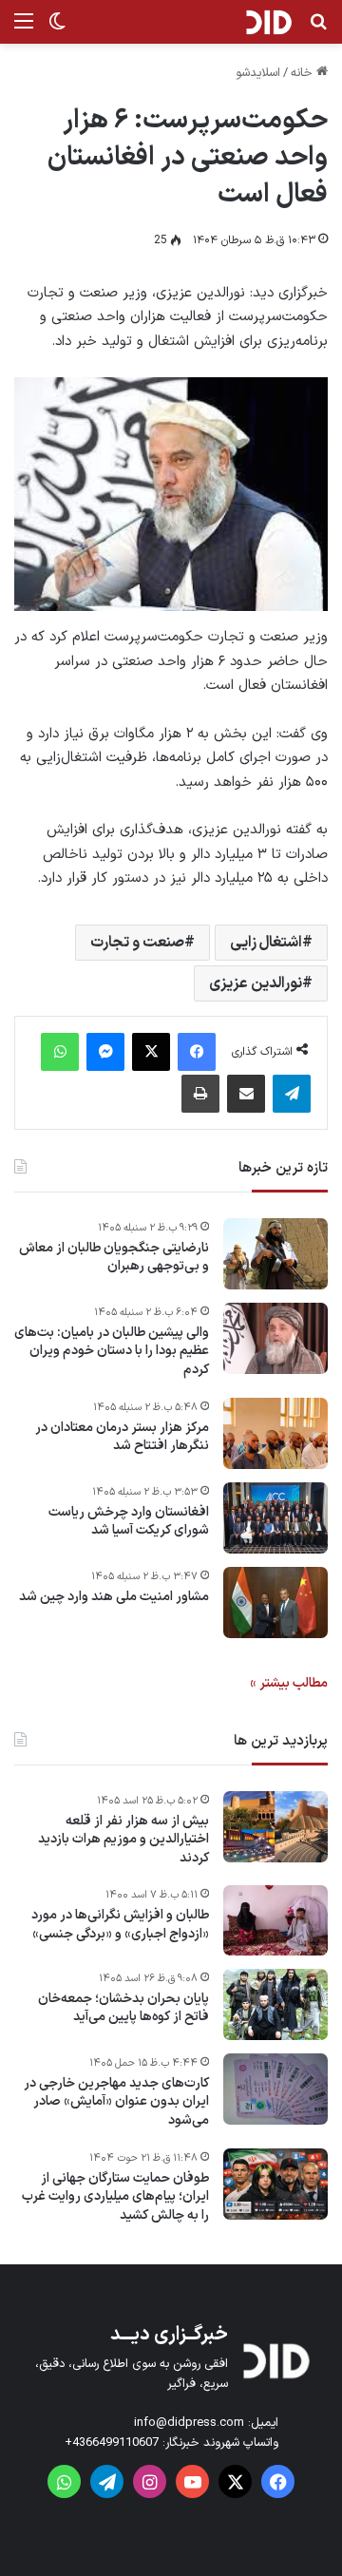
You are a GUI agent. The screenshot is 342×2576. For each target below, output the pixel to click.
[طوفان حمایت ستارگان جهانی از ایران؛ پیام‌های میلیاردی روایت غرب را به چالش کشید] (275, 2184)
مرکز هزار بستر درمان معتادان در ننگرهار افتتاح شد (122, 1437)
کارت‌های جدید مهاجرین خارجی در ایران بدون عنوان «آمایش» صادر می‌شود (116, 2102)
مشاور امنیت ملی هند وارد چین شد (114, 1597)
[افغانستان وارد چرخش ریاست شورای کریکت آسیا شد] (275, 1518)
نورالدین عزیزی (256, 983)
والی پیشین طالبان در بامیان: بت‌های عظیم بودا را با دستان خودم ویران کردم (112, 1352)
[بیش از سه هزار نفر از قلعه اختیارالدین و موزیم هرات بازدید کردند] (275, 1827)
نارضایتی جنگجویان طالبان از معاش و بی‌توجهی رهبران (114, 1258)
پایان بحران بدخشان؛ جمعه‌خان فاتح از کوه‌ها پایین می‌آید (123, 2008)
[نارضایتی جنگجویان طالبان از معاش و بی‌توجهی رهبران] (275, 1254)
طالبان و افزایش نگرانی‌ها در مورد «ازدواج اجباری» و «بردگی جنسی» (120, 1925)
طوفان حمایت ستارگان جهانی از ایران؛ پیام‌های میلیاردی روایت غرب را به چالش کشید (115, 2197)
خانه (304, 73)
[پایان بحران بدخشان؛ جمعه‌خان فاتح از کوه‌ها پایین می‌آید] (275, 2004)
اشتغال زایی (266, 943)
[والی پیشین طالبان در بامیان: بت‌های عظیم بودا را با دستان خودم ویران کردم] (275, 1338)
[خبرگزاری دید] (268, 22)
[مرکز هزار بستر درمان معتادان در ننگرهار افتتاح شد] (275, 1433)
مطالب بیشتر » (289, 1683)
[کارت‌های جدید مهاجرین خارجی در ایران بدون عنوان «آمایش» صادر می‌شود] (275, 2089)
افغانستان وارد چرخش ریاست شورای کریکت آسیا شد (129, 1522)
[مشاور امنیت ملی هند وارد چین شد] (275, 1603)
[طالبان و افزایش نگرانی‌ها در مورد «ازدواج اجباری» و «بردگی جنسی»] (275, 1920)
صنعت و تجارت (137, 943)
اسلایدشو (258, 73)
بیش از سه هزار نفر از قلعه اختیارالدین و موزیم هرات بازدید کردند (123, 1840)
